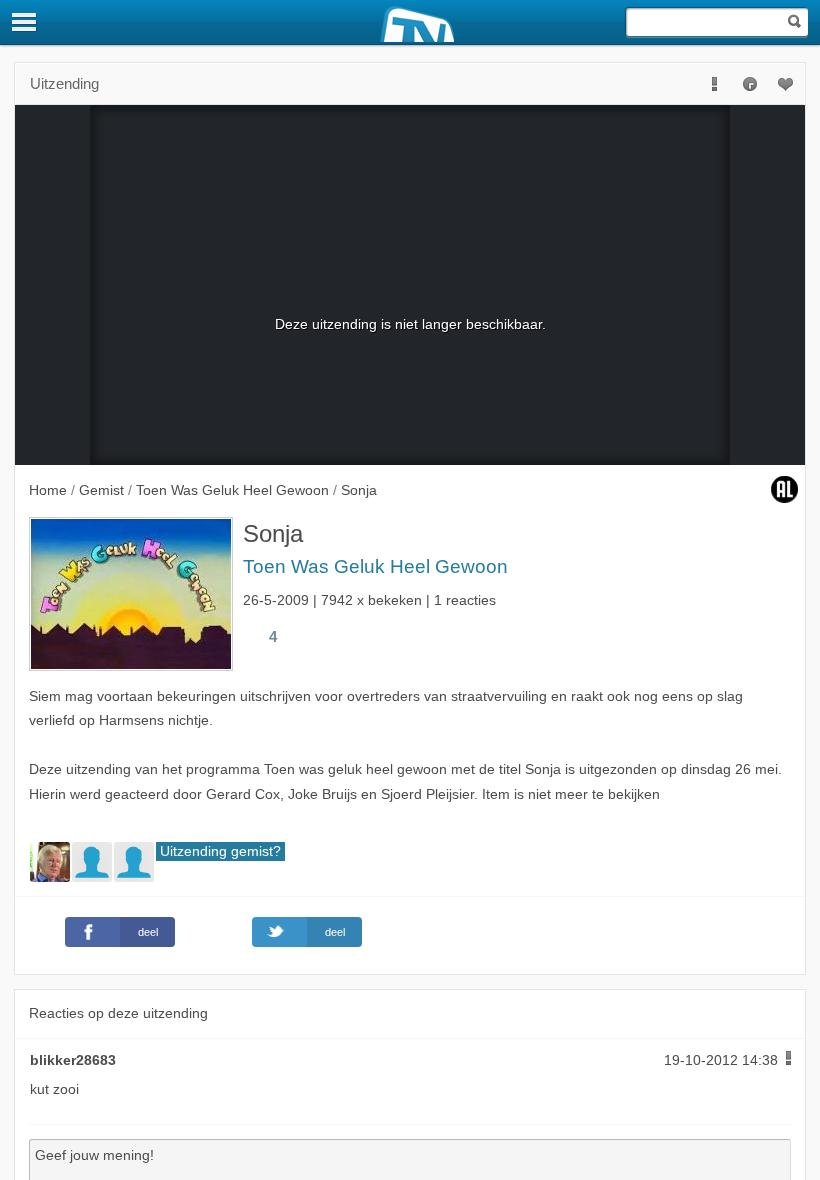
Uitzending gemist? (220, 851)
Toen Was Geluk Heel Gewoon (375, 566)
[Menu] (25, 22)
